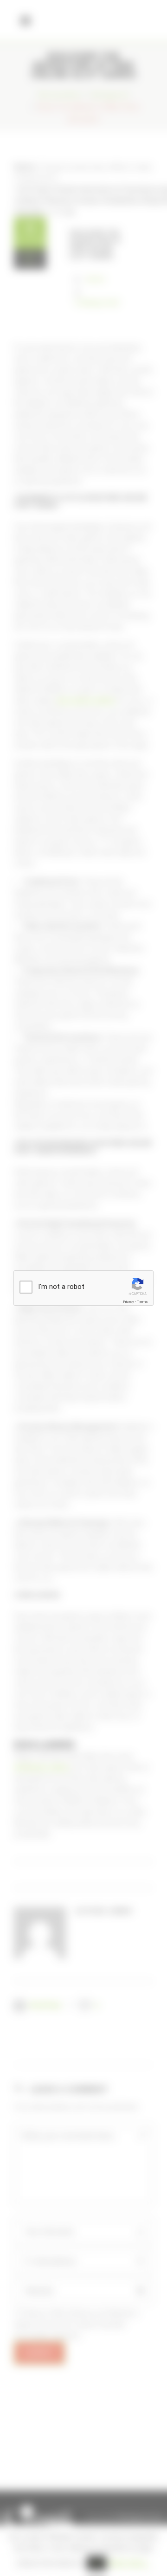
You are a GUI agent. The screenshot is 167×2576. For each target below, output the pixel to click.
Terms (142, 1302)
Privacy (128, 1302)
